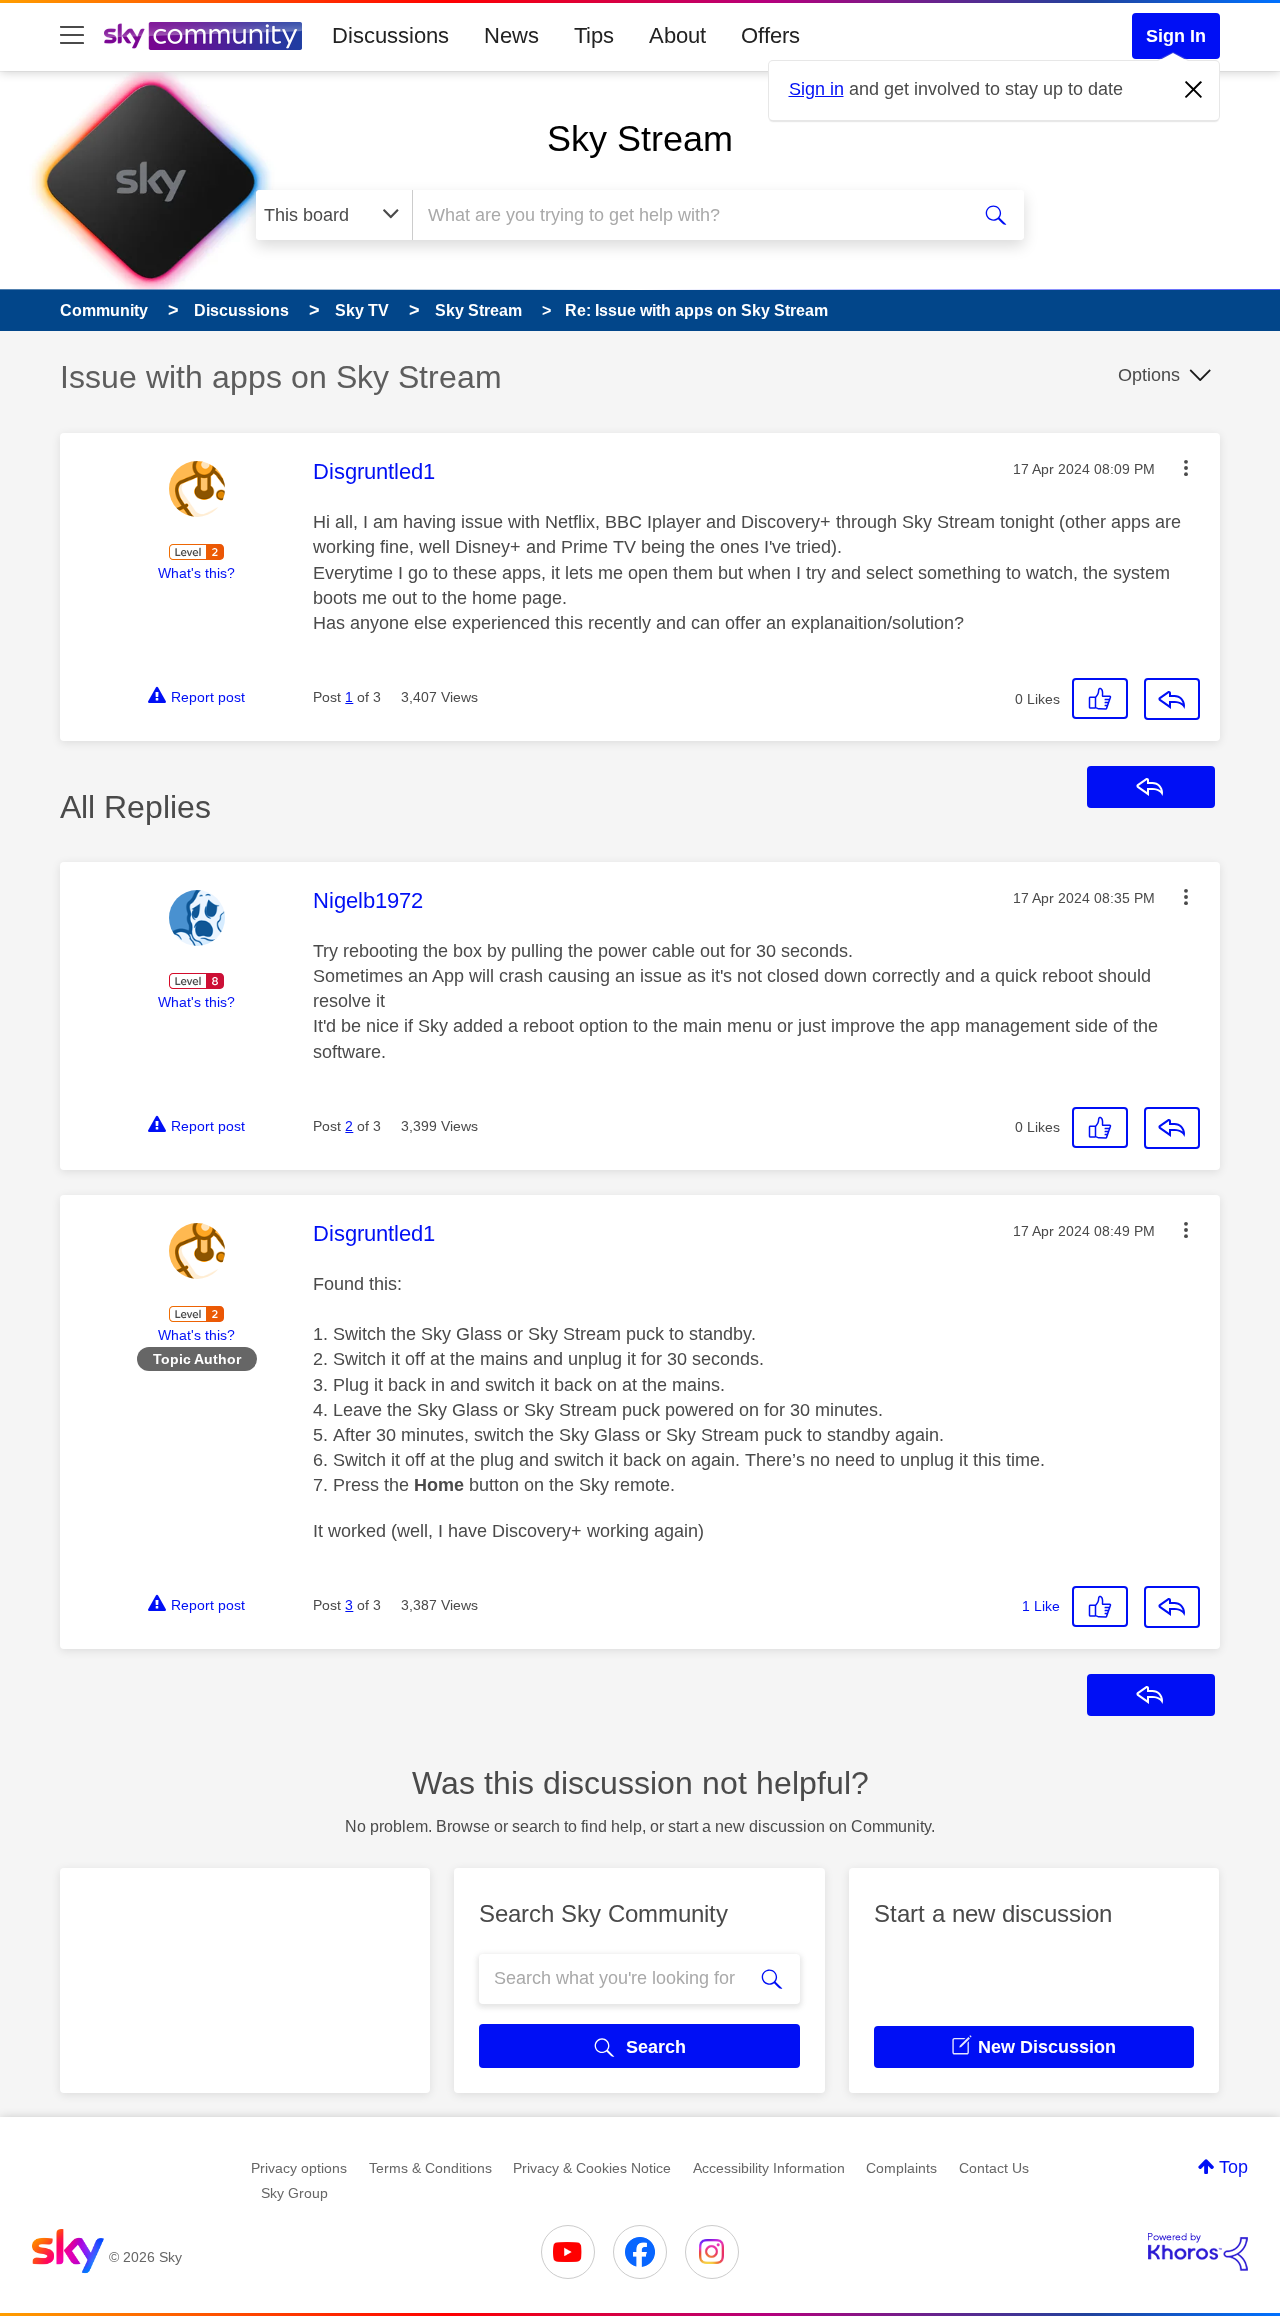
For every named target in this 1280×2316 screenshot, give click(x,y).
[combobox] (688, 215)
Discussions (390, 35)
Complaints (901, 2168)
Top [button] (1233, 2167)
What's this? (196, 573)
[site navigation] (72, 36)
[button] (1186, 468)
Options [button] (1149, 375)
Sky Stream (640, 138)
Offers (770, 35)
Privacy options (299, 2168)
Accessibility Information (769, 2168)
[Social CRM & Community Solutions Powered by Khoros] (1198, 2252)
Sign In (1176, 36)
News (511, 35)
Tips (594, 35)
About (677, 35)
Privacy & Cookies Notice (592, 2168)
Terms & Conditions (430, 2168)
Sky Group (294, 2193)
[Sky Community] (203, 36)
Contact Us (994, 2168)
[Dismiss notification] (1194, 90)
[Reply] (1172, 699)
